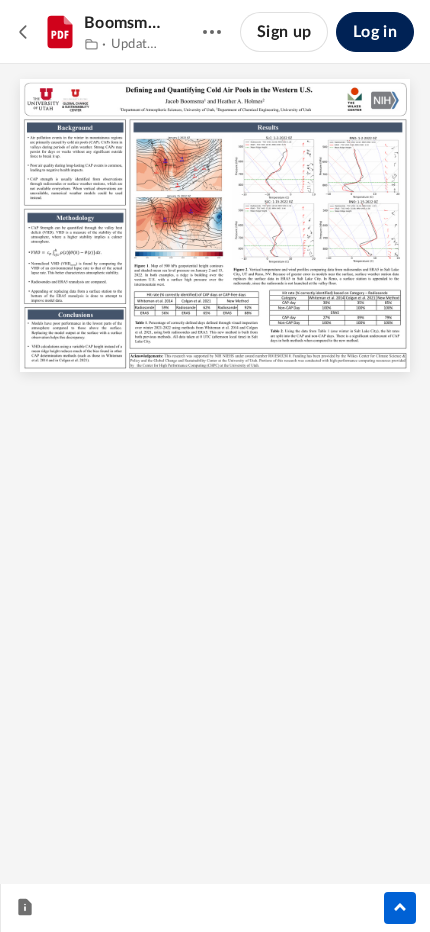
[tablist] (31, 908)
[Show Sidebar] (400, 908)
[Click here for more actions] (212, 32)
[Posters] (91, 45)
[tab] (25, 908)
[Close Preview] (24, 32)
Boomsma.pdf (124, 23)
